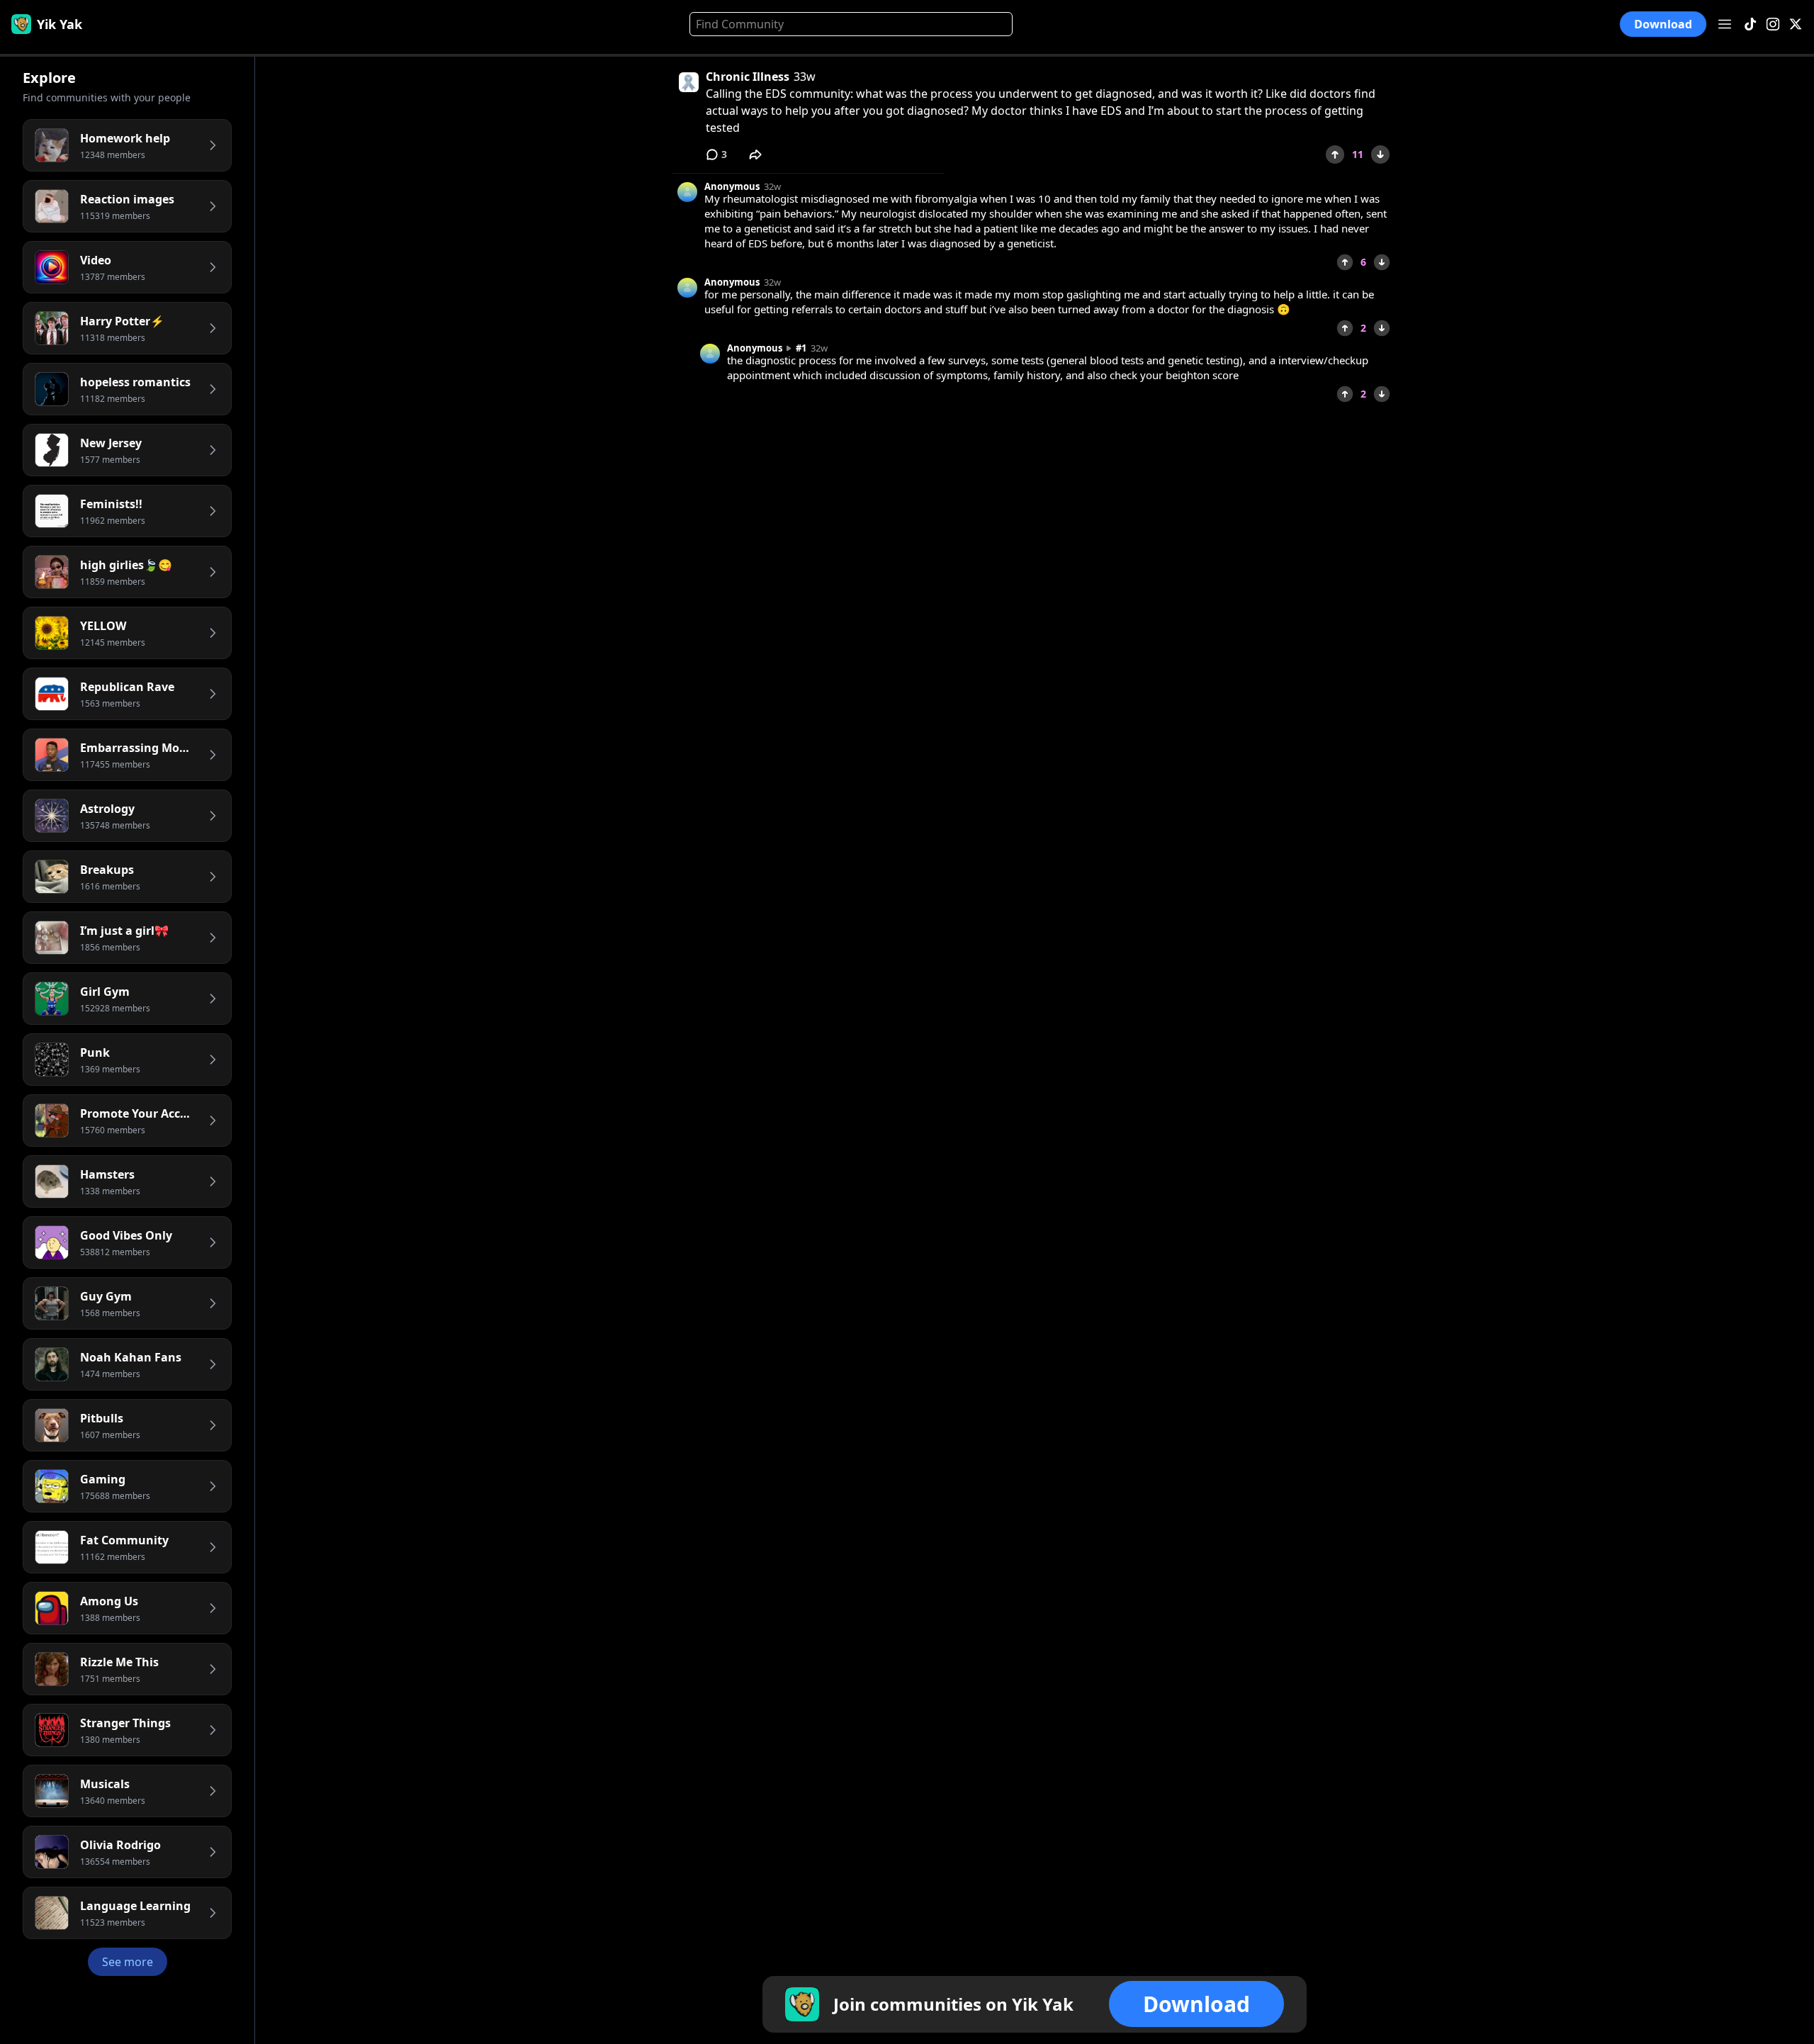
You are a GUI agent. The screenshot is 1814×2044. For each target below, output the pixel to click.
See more (128, 1962)
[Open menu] (1725, 24)
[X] (1796, 24)
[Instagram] (1773, 24)
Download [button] (1663, 24)
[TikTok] (1750, 24)
